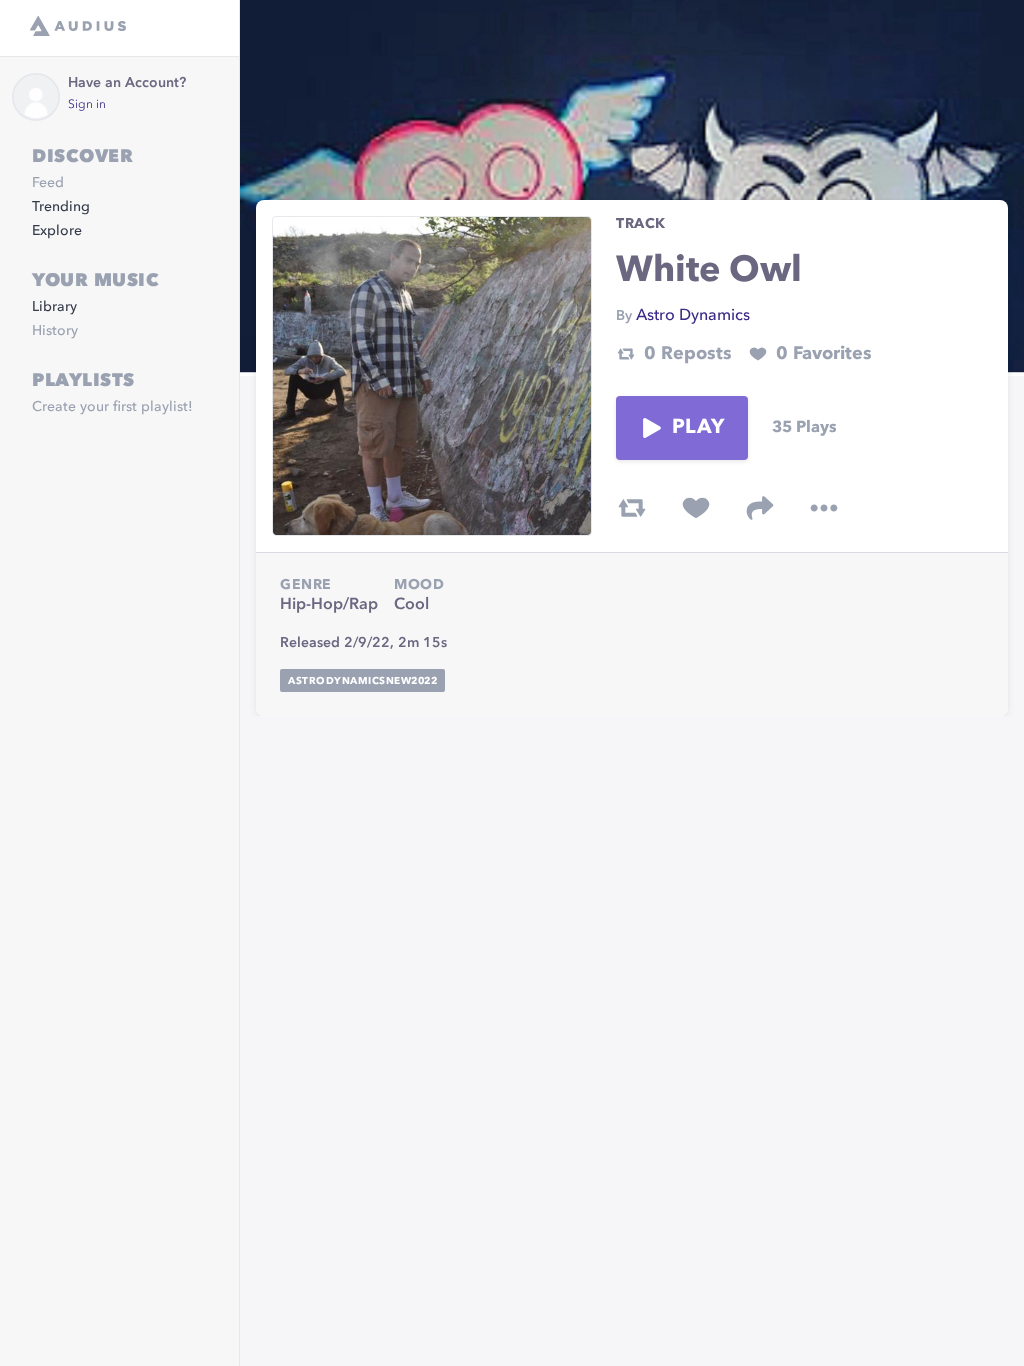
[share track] (760, 508)
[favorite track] (696, 508)
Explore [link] (57, 231)
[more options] (824, 508)
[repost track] (632, 508)
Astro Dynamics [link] (693, 316)
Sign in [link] (87, 105)
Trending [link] (61, 207)
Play (698, 428)
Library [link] (54, 307)
